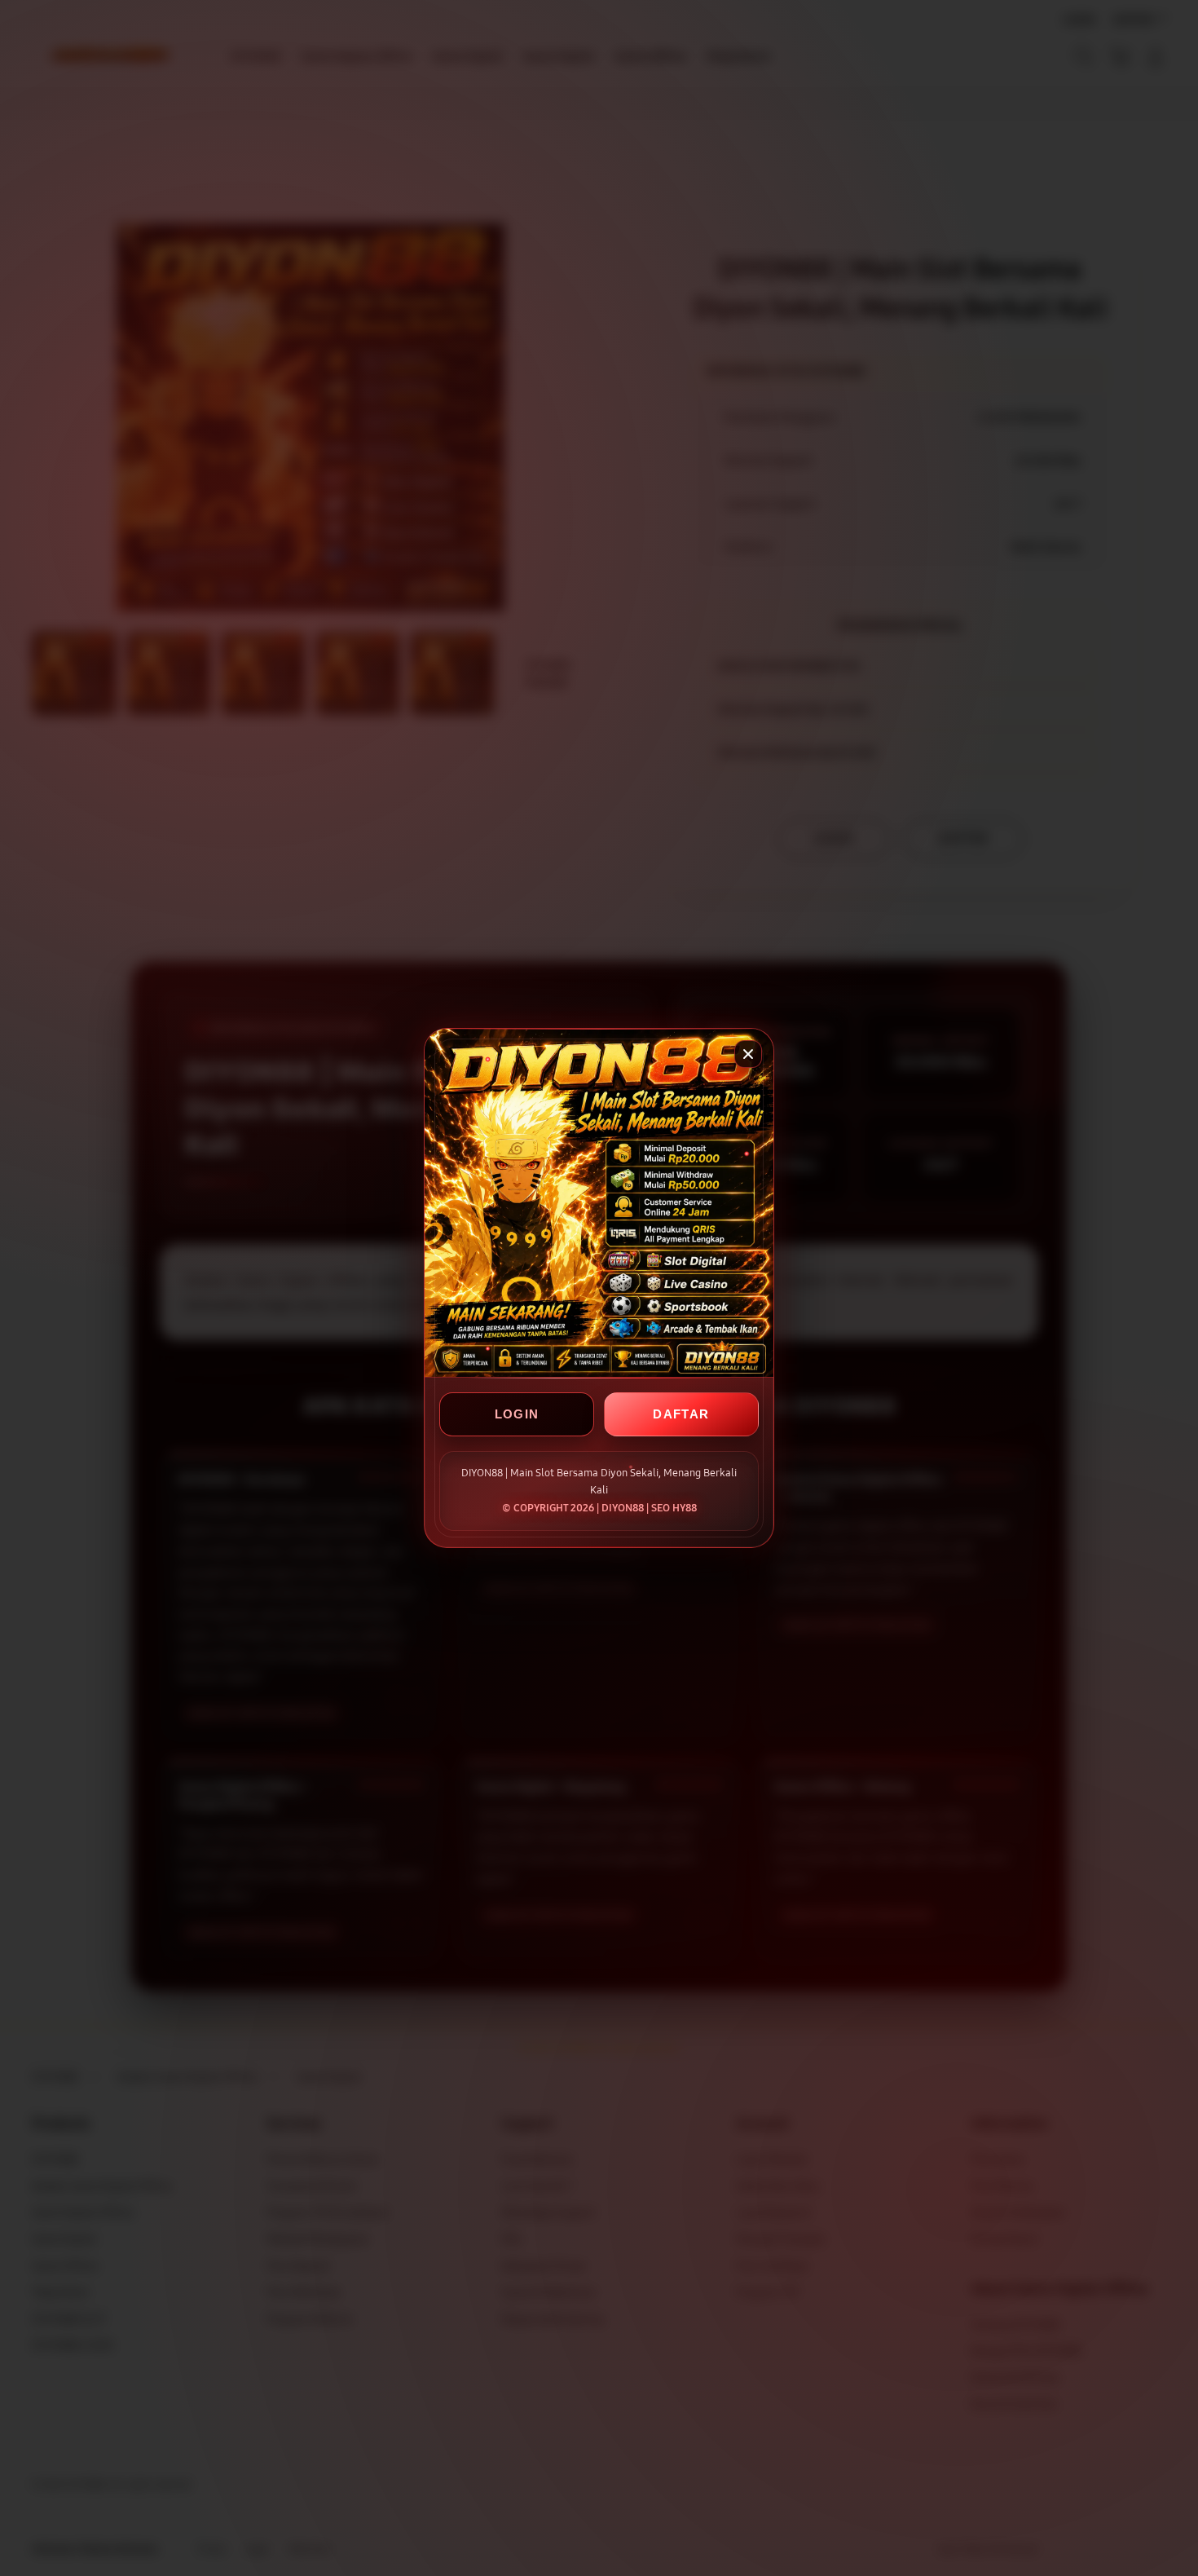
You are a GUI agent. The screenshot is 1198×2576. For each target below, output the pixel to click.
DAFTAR (681, 1414)
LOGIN (517, 1414)
